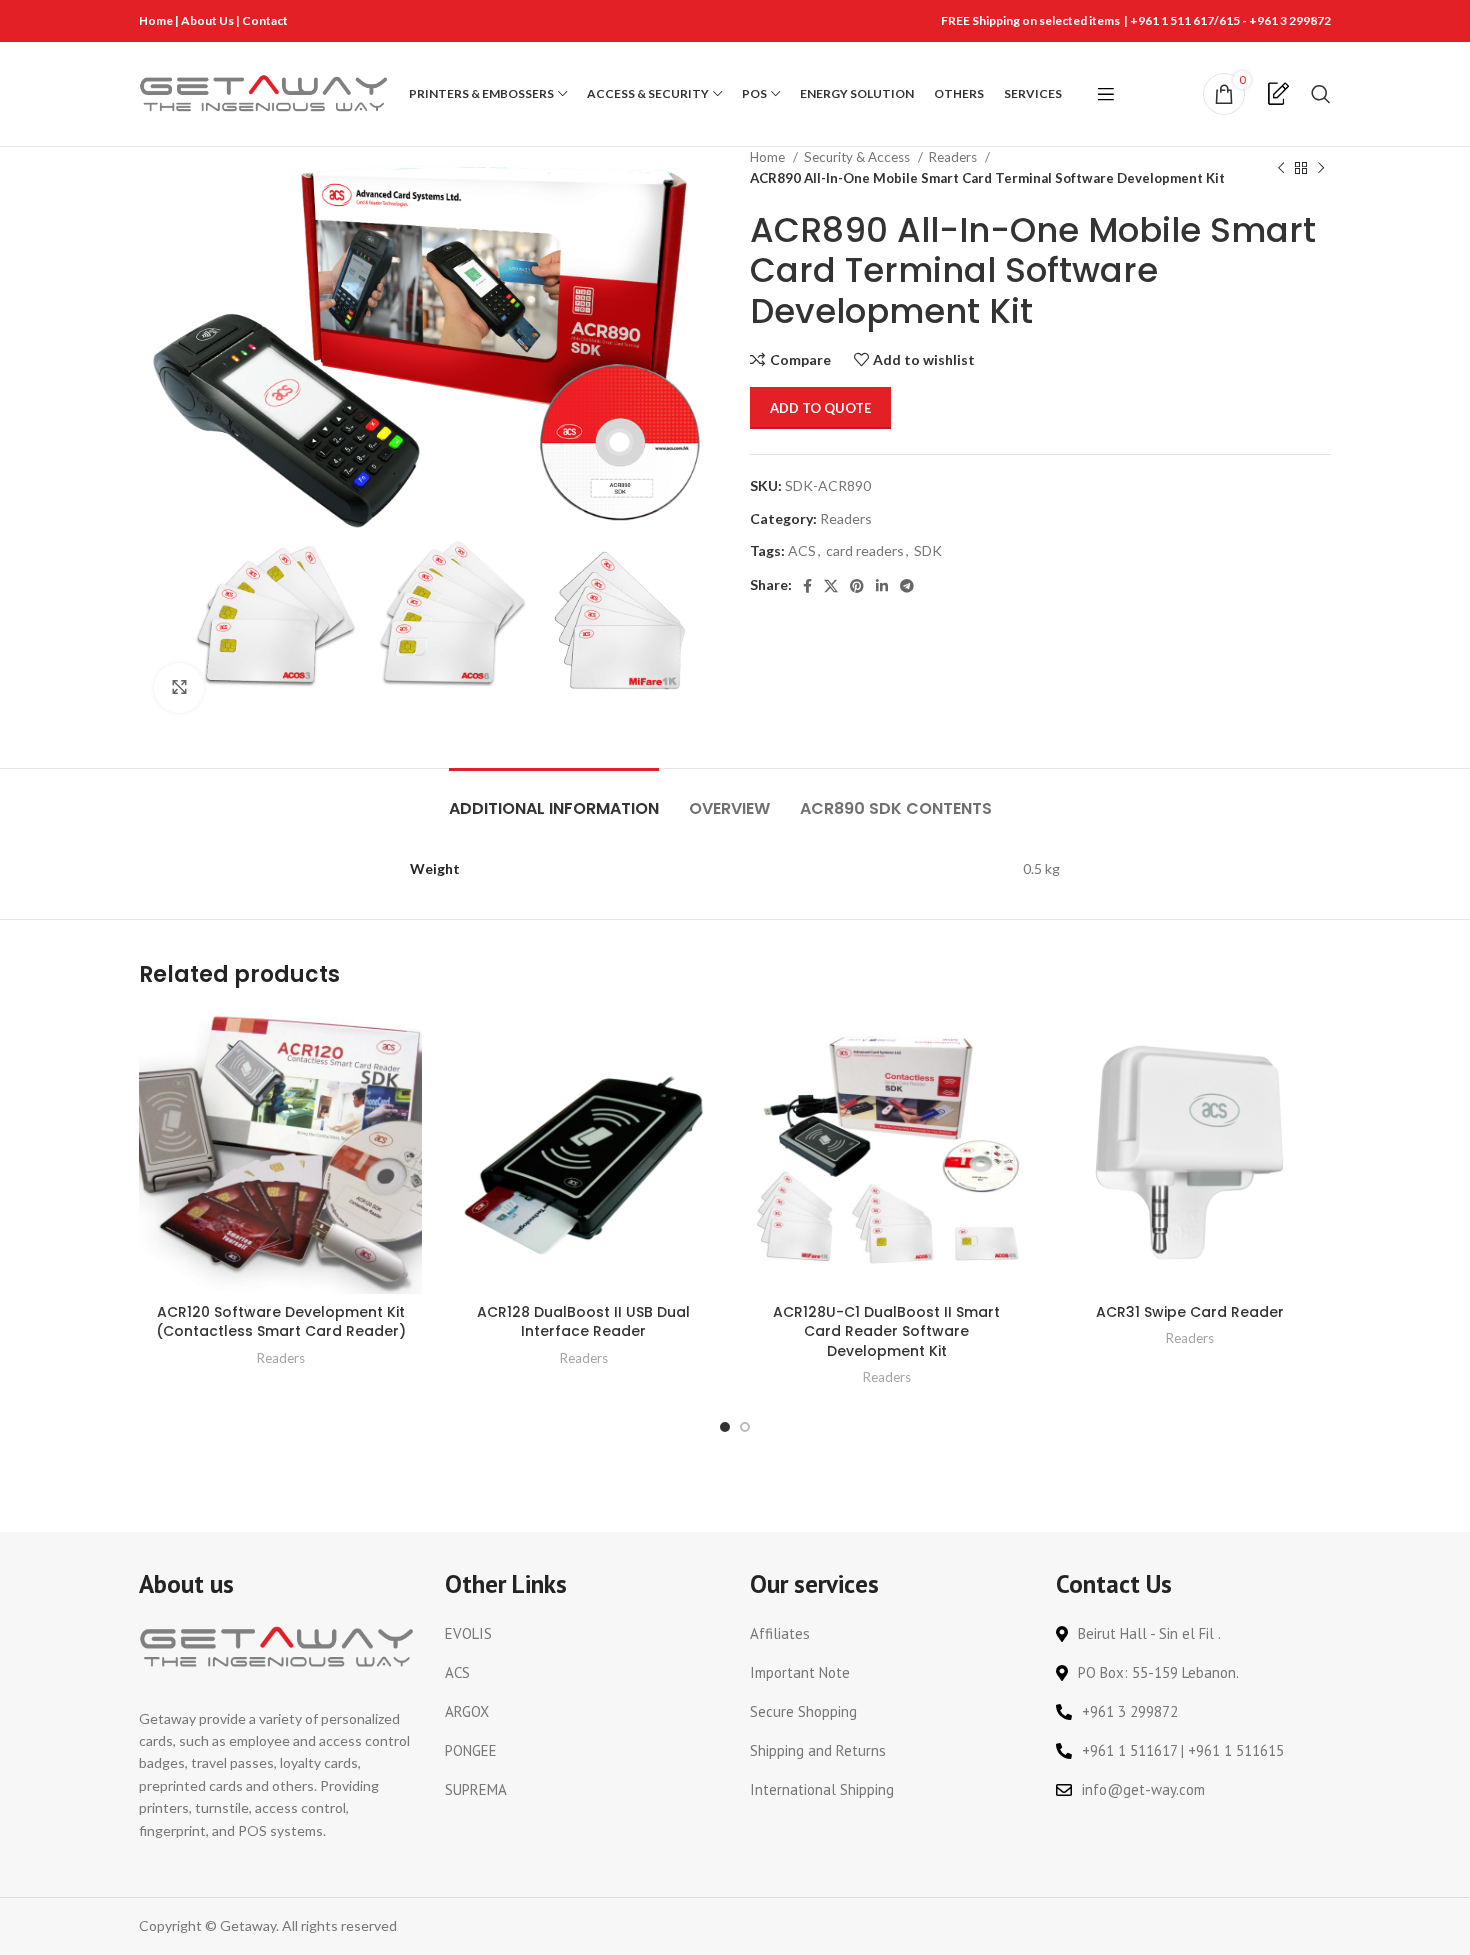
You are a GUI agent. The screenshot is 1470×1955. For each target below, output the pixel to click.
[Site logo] (264, 92)
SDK (928, 550)
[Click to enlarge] (179, 688)
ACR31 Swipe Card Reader (1190, 1312)
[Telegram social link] (907, 586)
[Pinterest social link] (857, 586)
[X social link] (831, 586)
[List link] (583, 1634)
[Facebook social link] (807, 586)
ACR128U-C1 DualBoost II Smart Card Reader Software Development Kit (886, 1331)
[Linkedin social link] (882, 586)
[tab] (554, 798)
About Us (208, 20)
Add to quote (820, 408)
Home (156, 20)
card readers (865, 550)
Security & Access (858, 157)
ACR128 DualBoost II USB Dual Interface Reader (583, 1322)
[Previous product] (1281, 168)
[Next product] (1321, 168)
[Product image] (583, 1152)
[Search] (1321, 94)
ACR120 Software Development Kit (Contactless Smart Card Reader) (281, 1322)
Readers (954, 157)
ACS (802, 550)
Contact (265, 20)
